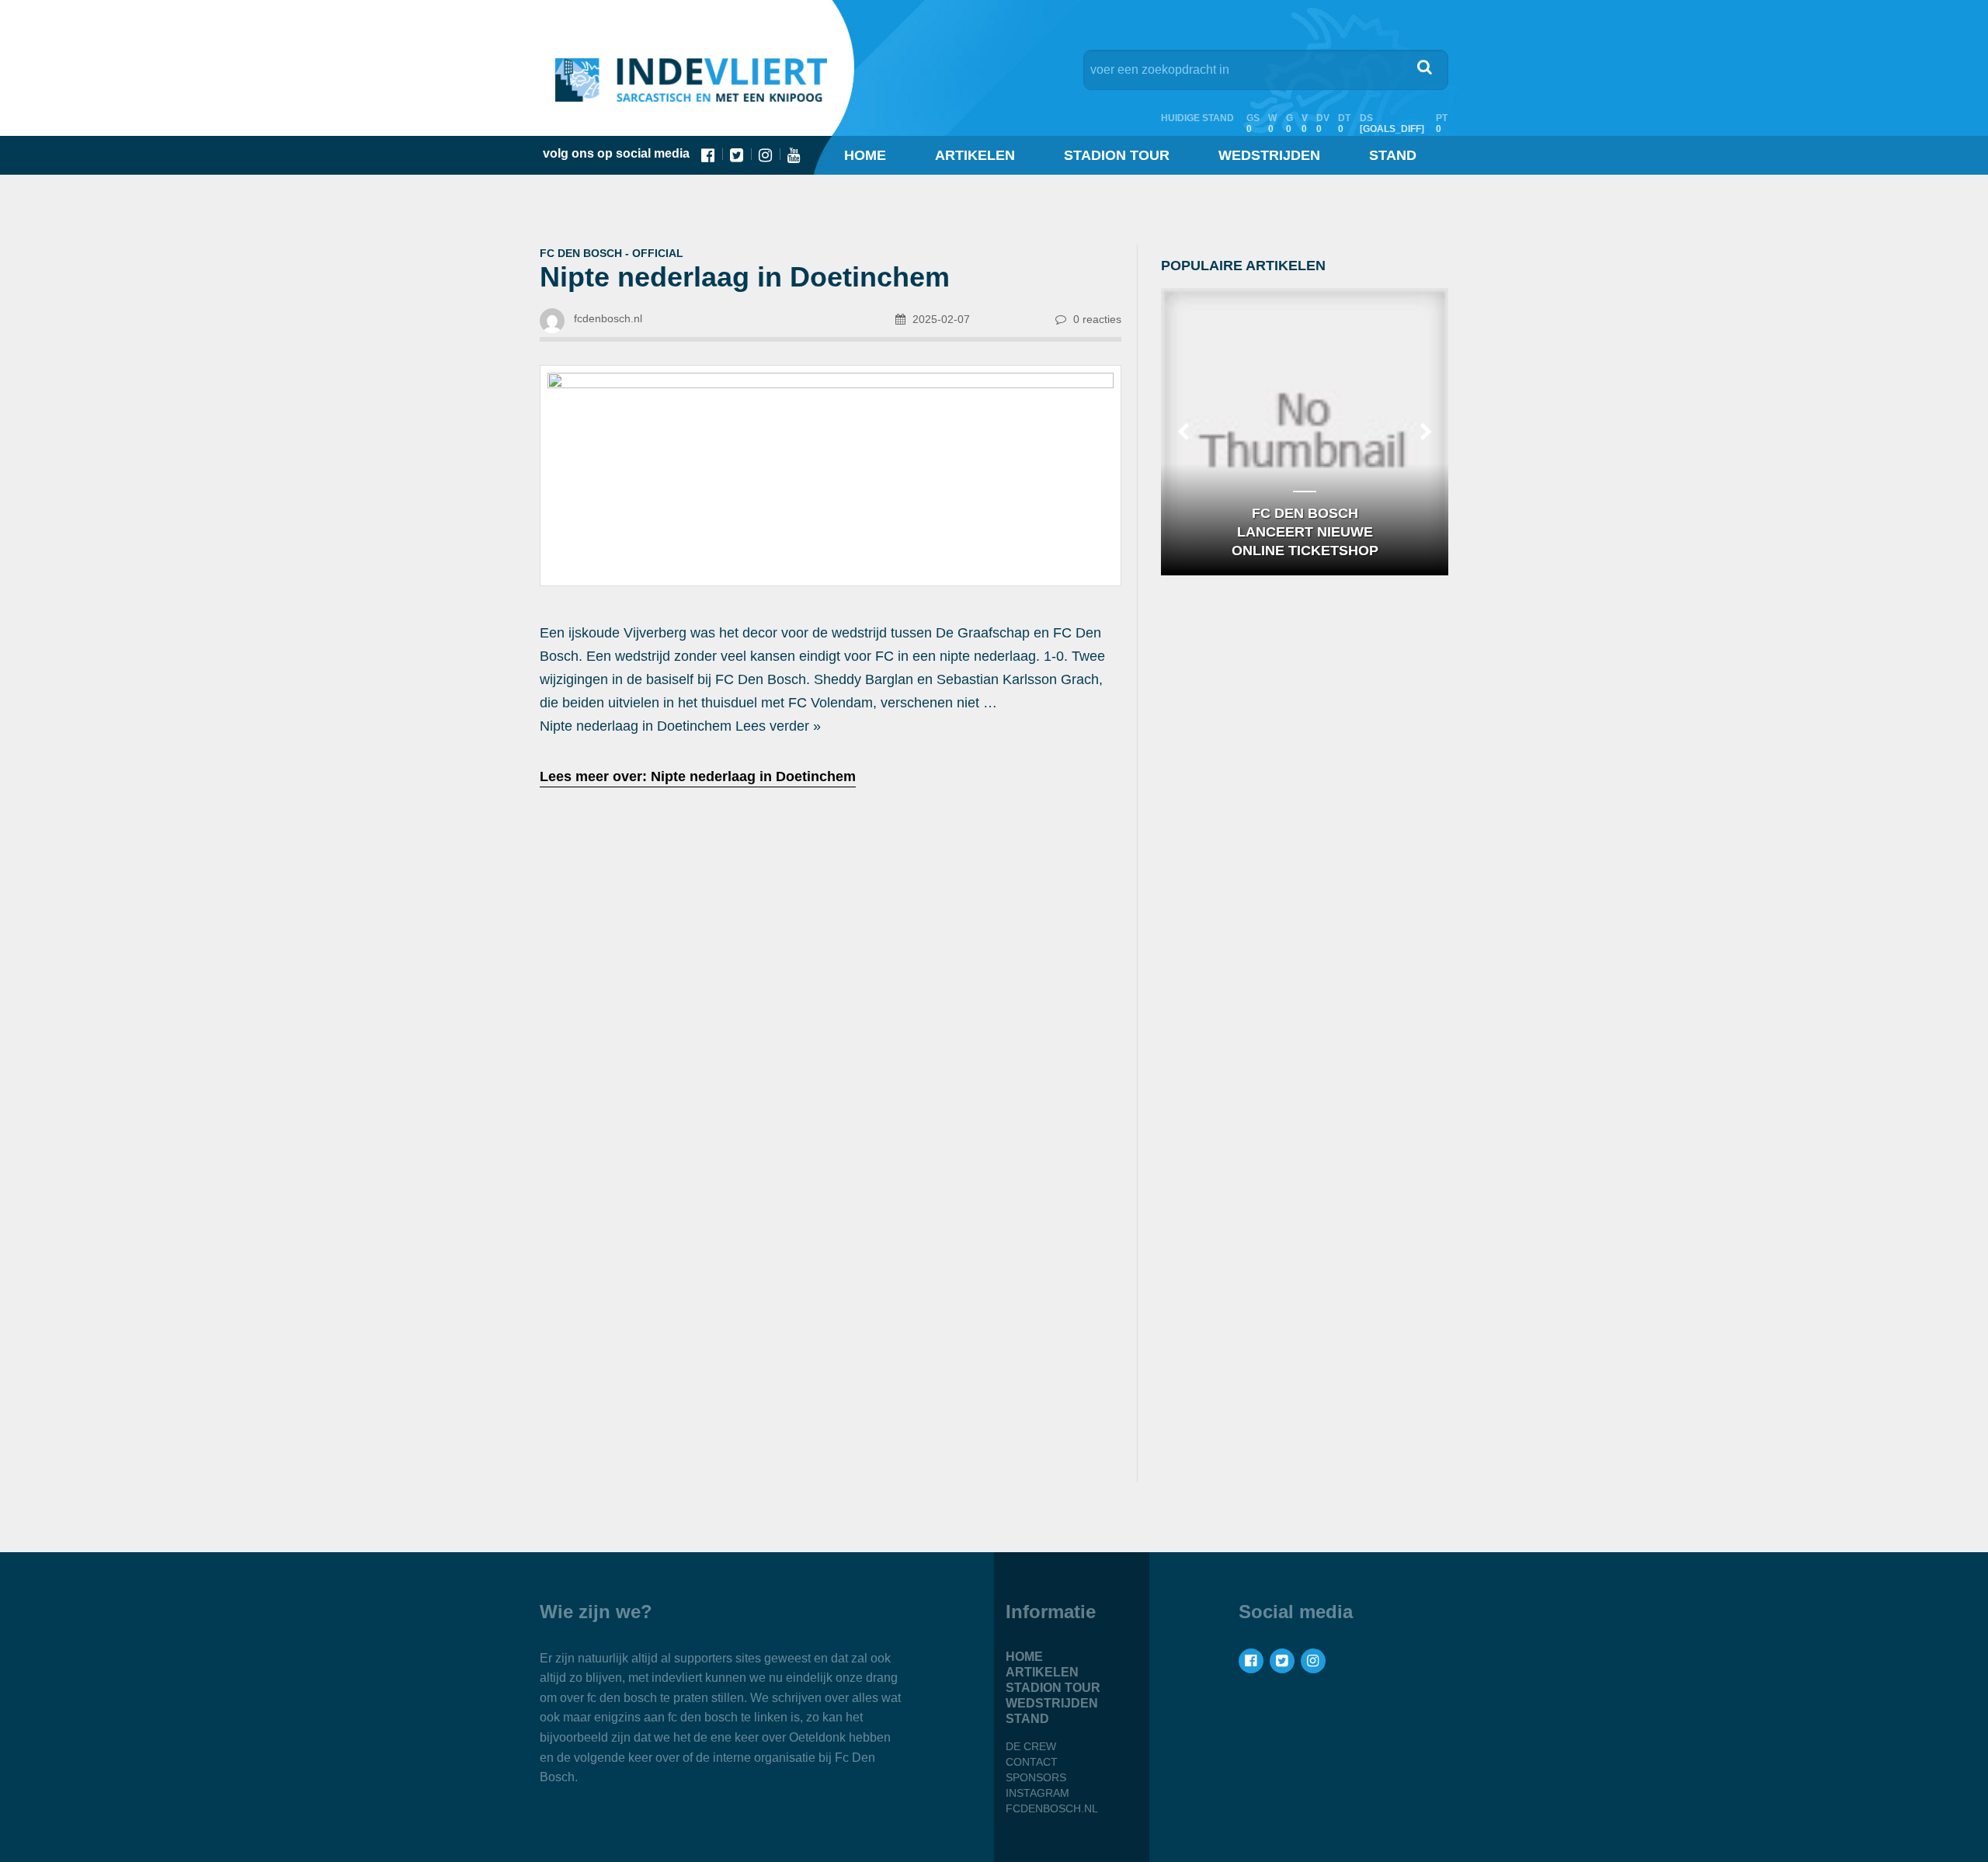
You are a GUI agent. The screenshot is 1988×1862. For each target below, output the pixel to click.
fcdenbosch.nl (1052, 1808)
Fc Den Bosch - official (612, 253)
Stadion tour (1117, 155)
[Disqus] (831, 1263)
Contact (1032, 1762)
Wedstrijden (1269, 155)
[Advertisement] (831, 924)
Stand (1393, 155)
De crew (1031, 1746)
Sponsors (1036, 1777)
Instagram (1037, 1793)
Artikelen (975, 155)
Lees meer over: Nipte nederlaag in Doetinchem (698, 776)
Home (865, 155)
